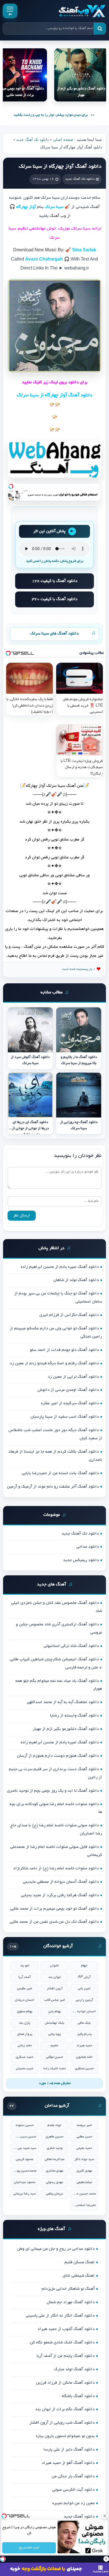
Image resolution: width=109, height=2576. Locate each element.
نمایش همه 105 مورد (55, 2083)
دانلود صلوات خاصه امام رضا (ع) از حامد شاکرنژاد (56, 1869)
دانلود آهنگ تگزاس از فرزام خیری (69, 1315)
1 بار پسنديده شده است (79, 969)
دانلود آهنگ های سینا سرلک (54, 634)
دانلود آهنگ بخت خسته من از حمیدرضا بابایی (60, 1473)
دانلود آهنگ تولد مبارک (74, 2369)
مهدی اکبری (84, 2171)
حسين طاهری (54, 2137)
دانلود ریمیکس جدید (81, 1560)
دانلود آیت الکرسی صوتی (74, 2490)
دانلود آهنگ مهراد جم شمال (71, 2302)
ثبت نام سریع (29, 2548)
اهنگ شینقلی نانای (79, 2276)
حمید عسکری (25, 2057)
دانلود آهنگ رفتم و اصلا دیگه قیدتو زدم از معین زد (54, 1363)
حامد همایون (84, 2057)
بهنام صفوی (25, 2012)
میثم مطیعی (84, 2182)
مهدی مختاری (54, 2171)
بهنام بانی (55, 2012)
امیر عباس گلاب (55, 2000)
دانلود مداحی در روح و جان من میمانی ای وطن (56, 2249)
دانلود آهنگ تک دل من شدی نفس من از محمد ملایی (54, 1922)
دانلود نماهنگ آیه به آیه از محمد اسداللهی (63, 1702)
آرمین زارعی (84, 2000)
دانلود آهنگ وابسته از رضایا (74, 1716)
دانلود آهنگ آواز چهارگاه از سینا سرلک (60, 167)
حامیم (54, 2046)
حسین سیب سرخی (25, 2137)
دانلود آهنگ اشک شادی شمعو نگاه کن (62, 2343)
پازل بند (25, 2023)
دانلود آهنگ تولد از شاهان (76, 1280)
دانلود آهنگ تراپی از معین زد (73, 1377)
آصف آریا (25, 1977)
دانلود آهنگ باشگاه (78, 2396)
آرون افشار (55, 1989)
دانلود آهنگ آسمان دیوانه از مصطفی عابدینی (61, 1882)
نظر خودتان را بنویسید (78, 1156)
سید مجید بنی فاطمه (25, 2148)
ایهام (84, 1966)
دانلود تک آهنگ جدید (32, 140)
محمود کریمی (25, 2159)
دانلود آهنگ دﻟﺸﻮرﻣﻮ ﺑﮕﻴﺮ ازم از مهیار (66, 1729)
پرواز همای (25, 2034)
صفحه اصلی (63, 140)
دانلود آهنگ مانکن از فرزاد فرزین (65, 2383)
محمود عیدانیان (25, 2182)
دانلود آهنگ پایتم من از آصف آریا (66, 2356)
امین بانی (84, 1989)
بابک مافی (84, 2023)
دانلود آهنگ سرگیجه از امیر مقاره (70, 1403)
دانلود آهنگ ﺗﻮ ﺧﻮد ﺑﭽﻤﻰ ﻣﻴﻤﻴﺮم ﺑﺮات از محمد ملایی (54, 1909)
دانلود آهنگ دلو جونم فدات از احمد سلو (64, 1350)
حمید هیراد (84, 2046)
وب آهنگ (58, 216)
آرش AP (84, 1977)
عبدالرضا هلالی (55, 2159)
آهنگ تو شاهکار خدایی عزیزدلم (68, 2289)
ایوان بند (55, 1977)
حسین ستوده (25, 2125)
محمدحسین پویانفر (25, 2171)
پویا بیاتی (54, 2034)
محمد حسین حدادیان (84, 2194)
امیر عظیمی (25, 1989)
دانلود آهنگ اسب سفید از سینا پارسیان (65, 1417)
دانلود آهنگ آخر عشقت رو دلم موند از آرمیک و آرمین (53, 1487)
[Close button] (105, 2516)
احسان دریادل (25, 2000)
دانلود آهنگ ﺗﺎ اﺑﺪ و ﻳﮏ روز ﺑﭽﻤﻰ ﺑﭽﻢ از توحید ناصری (53, 1791)
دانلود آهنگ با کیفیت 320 (55, 599)
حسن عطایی (84, 2137)
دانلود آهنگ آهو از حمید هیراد (68, 2463)
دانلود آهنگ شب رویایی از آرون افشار (62, 2423)
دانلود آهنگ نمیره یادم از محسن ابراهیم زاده (60, 1267)
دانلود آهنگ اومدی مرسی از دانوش (68, 1390)
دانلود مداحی (88, 1547)
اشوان (54, 1966)
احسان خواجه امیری (84, 2012)
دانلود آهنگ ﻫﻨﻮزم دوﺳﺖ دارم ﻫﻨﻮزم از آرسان (58, 1756)
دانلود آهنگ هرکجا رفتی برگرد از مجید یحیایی (60, 1895)
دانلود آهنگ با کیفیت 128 (55, 581)
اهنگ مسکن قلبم (80, 2262)
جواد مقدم (54, 2125)
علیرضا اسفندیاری (84, 2205)
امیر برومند (84, 2125)
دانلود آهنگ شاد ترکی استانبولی (71, 1646)
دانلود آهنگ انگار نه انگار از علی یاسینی (60, 2316)
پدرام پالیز (84, 2034)
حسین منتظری (84, 2069)
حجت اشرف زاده (55, 2069)
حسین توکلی (55, 2057)
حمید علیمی (84, 2148)
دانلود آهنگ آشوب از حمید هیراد (66, 2329)
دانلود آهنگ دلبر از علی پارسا (69, 2450)
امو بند (25, 1966)
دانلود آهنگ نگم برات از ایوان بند (65, 2409)
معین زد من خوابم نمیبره (74, 2503)
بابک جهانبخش (54, 2023)
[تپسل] (11, 486)
